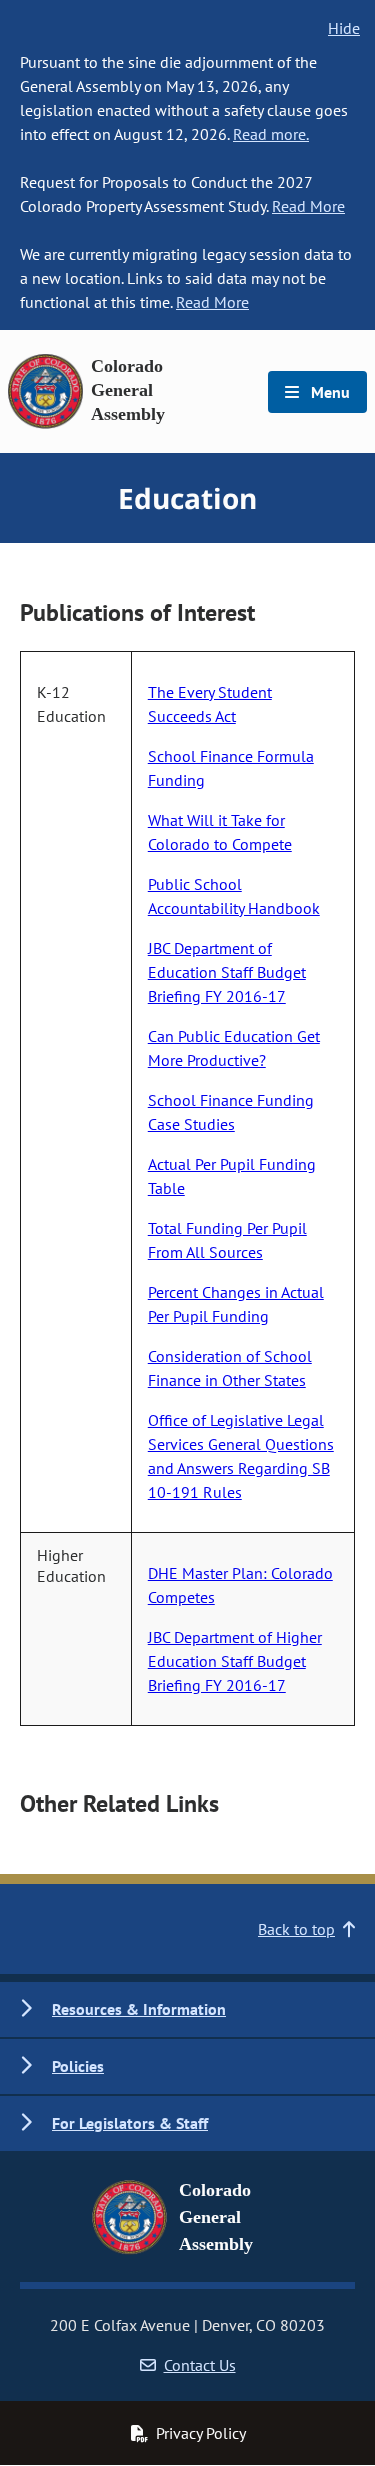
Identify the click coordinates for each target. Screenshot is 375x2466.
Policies (78, 2066)
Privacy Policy (201, 2433)
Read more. (271, 134)
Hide (344, 28)
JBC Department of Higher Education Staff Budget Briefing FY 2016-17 (235, 1661)
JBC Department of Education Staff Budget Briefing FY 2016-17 (227, 972)
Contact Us (200, 2365)
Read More (308, 206)
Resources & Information (139, 2009)
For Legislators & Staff (130, 2123)
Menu (328, 392)
